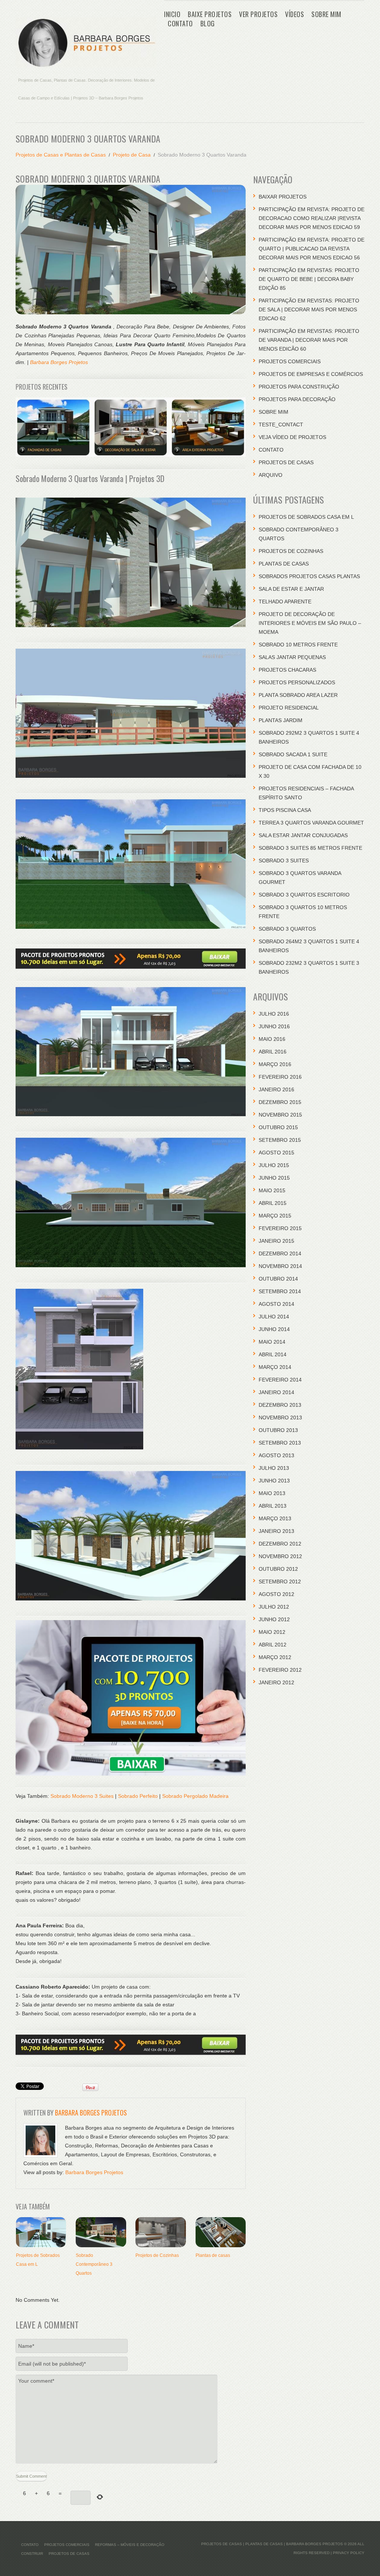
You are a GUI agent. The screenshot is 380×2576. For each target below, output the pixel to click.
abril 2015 (273, 1203)
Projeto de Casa (132, 155)
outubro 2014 (278, 1279)
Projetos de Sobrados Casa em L (306, 517)
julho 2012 (274, 1607)
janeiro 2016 (276, 1089)
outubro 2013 (278, 1430)
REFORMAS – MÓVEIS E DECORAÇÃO (130, 2545)
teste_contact (281, 425)
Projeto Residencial (289, 708)
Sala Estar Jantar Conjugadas (303, 835)
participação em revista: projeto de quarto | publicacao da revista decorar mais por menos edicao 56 (312, 249)
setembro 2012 (280, 1582)
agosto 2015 (276, 1153)
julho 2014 (274, 1317)
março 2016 (275, 1064)
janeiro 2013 (276, 1531)
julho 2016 (274, 1014)
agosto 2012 (276, 1594)
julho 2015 (274, 1165)
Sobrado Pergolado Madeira (195, 1796)
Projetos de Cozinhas (157, 2255)
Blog (208, 24)
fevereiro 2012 (280, 1670)
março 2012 (275, 1657)
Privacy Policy (349, 2553)
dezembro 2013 (280, 1405)
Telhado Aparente (285, 602)
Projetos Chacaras (287, 670)
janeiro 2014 (276, 1392)
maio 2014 (272, 1342)
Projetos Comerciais (290, 361)
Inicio (172, 14)
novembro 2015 (280, 1115)
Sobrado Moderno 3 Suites (82, 1796)
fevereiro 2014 (280, 1380)
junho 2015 (274, 1178)
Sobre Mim (326, 14)
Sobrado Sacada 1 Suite (293, 754)
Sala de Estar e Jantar (291, 589)
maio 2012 (272, 1632)
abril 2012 (273, 1645)
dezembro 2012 (280, 1544)
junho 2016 (274, 1026)
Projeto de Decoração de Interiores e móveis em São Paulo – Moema (310, 623)
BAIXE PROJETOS (210, 14)
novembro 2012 (280, 1556)
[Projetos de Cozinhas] (160, 2232)
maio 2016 (272, 1039)
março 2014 (275, 1367)
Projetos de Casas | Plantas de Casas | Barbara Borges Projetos (272, 2544)
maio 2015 (272, 1190)
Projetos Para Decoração (297, 399)
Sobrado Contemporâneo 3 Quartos (94, 2264)
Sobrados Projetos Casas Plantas (309, 576)
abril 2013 (273, 1506)
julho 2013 (274, 1468)
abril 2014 (273, 1354)
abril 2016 (273, 1052)
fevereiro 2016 (280, 1077)
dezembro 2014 (280, 1253)
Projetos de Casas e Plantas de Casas (61, 155)
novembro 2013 (280, 1418)
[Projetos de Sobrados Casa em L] (41, 2232)
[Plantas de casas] (221, 2232)
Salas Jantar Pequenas (292, 657)
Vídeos (294, 14)
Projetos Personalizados (297, 682)
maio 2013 (272, 1493)
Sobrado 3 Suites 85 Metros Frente (310, 848)
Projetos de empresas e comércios (311, 374)
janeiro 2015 (276, 1241)
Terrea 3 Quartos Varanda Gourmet (311, 823)
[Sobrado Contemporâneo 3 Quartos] (101, 2232)
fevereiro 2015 (280, 1228)
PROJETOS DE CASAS (286, 462)
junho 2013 (274, 1481)
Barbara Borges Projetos (59, 362)
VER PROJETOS (258, 14)
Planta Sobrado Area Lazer (298, 695)
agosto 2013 (276, 1455)
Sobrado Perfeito (138, 1796)
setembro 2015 (280, 1140)
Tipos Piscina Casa (285, 810)
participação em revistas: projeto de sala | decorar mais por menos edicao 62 (309, 309)
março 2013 (275, 1518)
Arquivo (271, 475)
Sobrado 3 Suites (284, 861)
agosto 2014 (276, 1304)
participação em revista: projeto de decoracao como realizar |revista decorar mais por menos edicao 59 (312, 218)
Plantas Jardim (281, 720)
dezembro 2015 (280, 1102)
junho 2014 (274, 1329)
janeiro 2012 (276, 1682)
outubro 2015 (278, 1127)
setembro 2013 (280, 1443)
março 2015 (275, 1216)
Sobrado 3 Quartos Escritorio (304, 895)
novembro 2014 (280, 1266)
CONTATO (180, 24)
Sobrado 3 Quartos (287, 929)
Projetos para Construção (299, 387)
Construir (32, 2554)
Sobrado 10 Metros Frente (298, 645)
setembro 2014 (280, 1291)
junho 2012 (274, 1619)
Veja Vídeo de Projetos (292, 437)
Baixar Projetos (283, 197)
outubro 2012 (278, 1569)
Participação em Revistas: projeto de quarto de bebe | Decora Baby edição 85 (309, 279)
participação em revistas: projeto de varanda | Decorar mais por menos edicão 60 (309, 340)
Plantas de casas (213, 2255)
